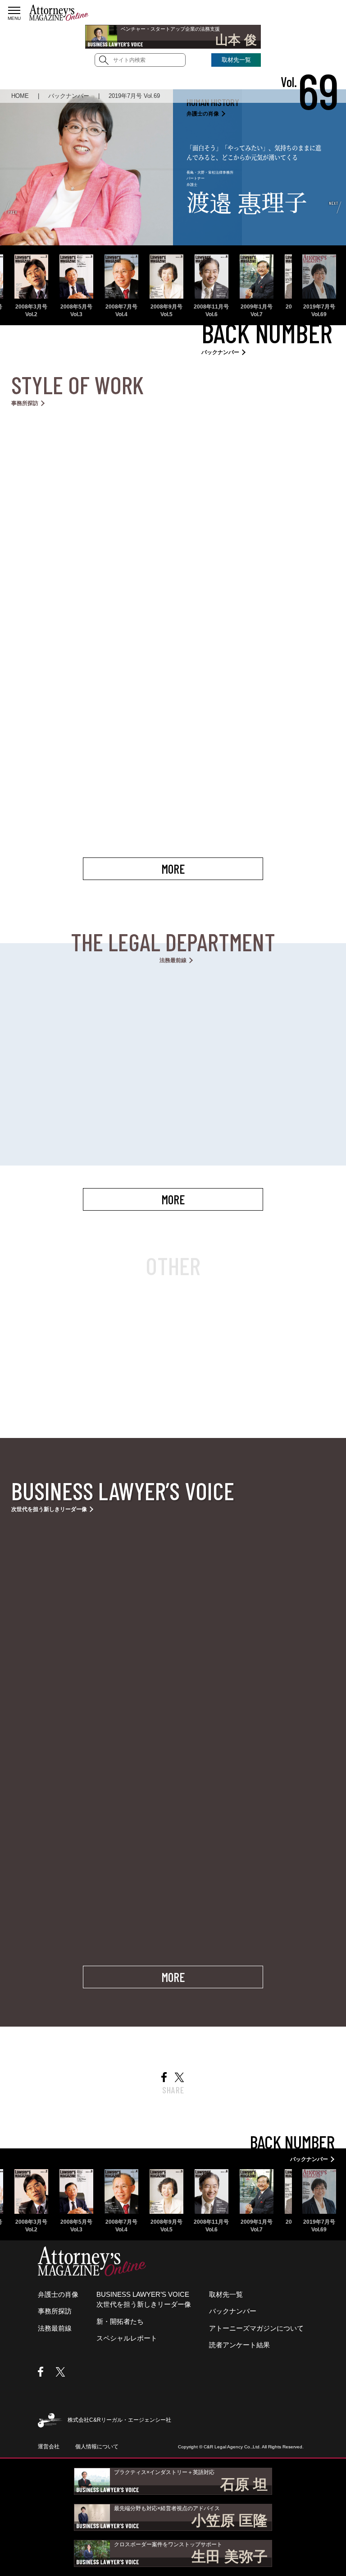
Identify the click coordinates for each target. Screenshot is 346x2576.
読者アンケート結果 (239, 2345)
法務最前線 (55, 2328)
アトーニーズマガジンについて (256, 2328)
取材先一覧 (236, 60)
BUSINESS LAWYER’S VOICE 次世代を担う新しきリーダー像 (144, 2300)
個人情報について (97, 2447)
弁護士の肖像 (58, 2294)
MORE (173, 869)
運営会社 (49, 2447)
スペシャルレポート (127, 2338)
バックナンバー (233, 2311)
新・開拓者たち (120, 2321)
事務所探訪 (55, 2311)
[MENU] (14, 10)
